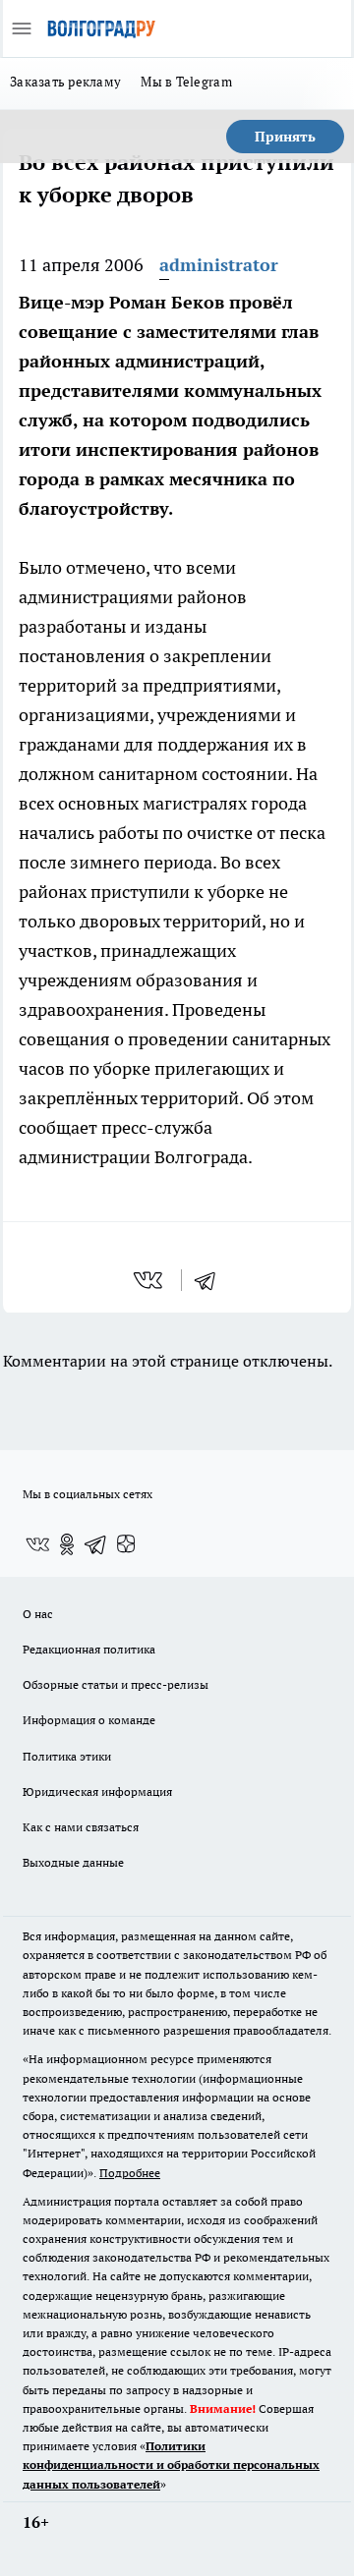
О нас (38, 1614)
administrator (219, 265)
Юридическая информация (97, 1792)
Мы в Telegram (186, 82)
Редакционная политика (89, 1649)
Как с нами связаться (81, 1827)
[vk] (150, 1280)
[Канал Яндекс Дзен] (126, 1544)
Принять (285, 137)
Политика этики (67, 1756)
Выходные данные (73, 1862)
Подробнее (130, 2173)
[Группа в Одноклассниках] (67, 1544)
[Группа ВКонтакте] (37, 1544)
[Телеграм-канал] (96, 1544)
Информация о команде (89, 1720)
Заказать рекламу (65, 82)
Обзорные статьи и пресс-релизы (116, 1684)
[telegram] (211, 1280)
